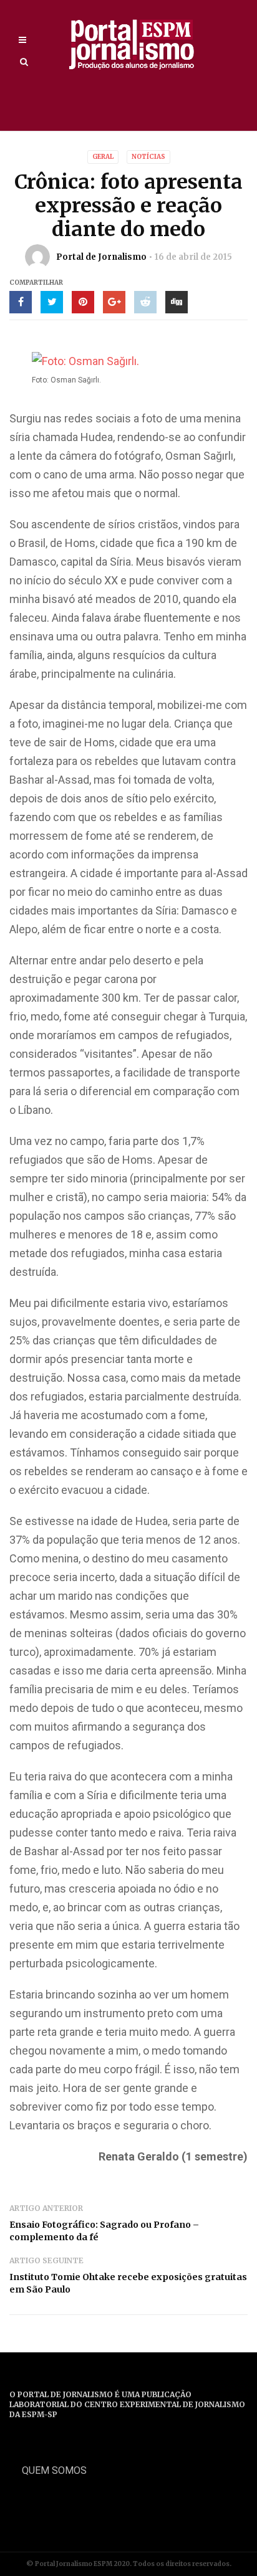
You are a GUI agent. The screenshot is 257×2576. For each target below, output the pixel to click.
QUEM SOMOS (54, 2470)
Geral (103, 157)
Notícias (148, 157)
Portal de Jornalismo (101, 257)
